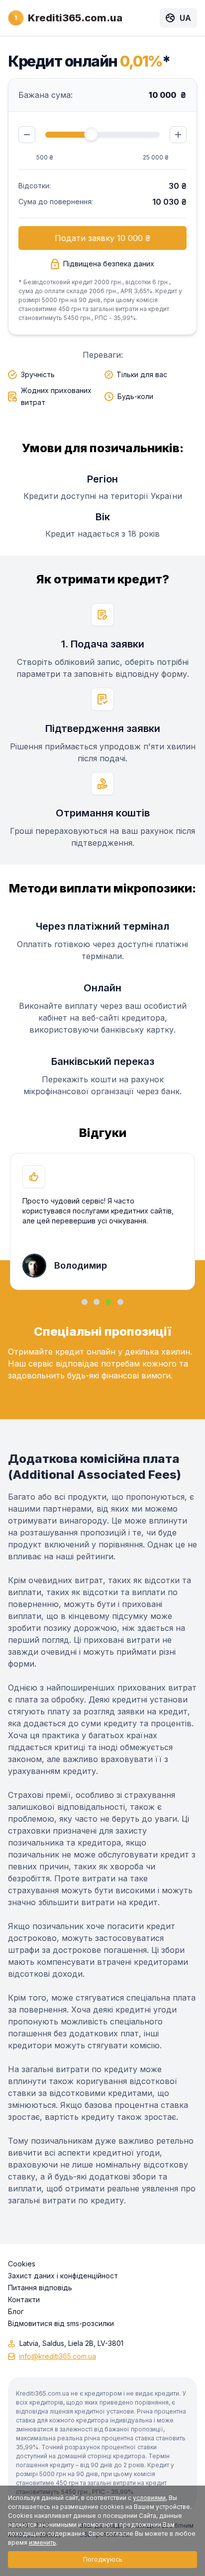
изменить (43, 2542)
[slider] (91, 134)
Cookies (22, 2264)
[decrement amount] (27, 135)
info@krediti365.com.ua (57, 2356)
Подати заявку (102, 238)
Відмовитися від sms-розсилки (61, 2324)
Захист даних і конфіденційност (63, 2276)
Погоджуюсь (103, 2559)
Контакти (24, 2300)
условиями (149, 2498)
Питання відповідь (40, 2288)
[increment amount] (178, 135)
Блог (16, 2312)
